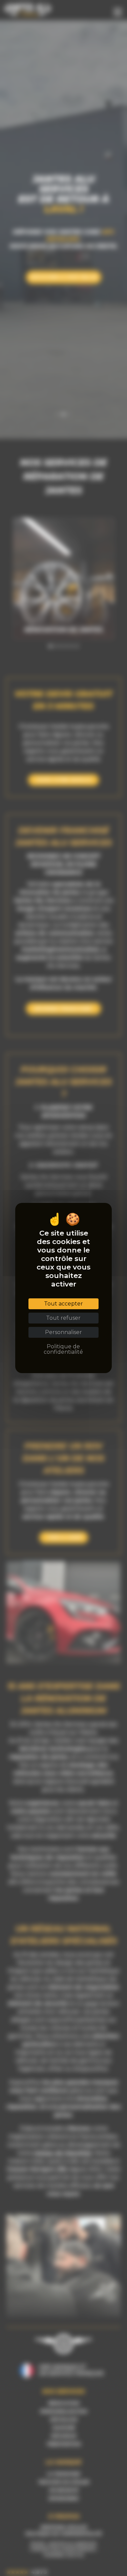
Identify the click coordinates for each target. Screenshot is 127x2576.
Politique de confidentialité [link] (63, 1349)
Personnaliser (63, 1332)
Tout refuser (63, 1318)
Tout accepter (63, 1304)
